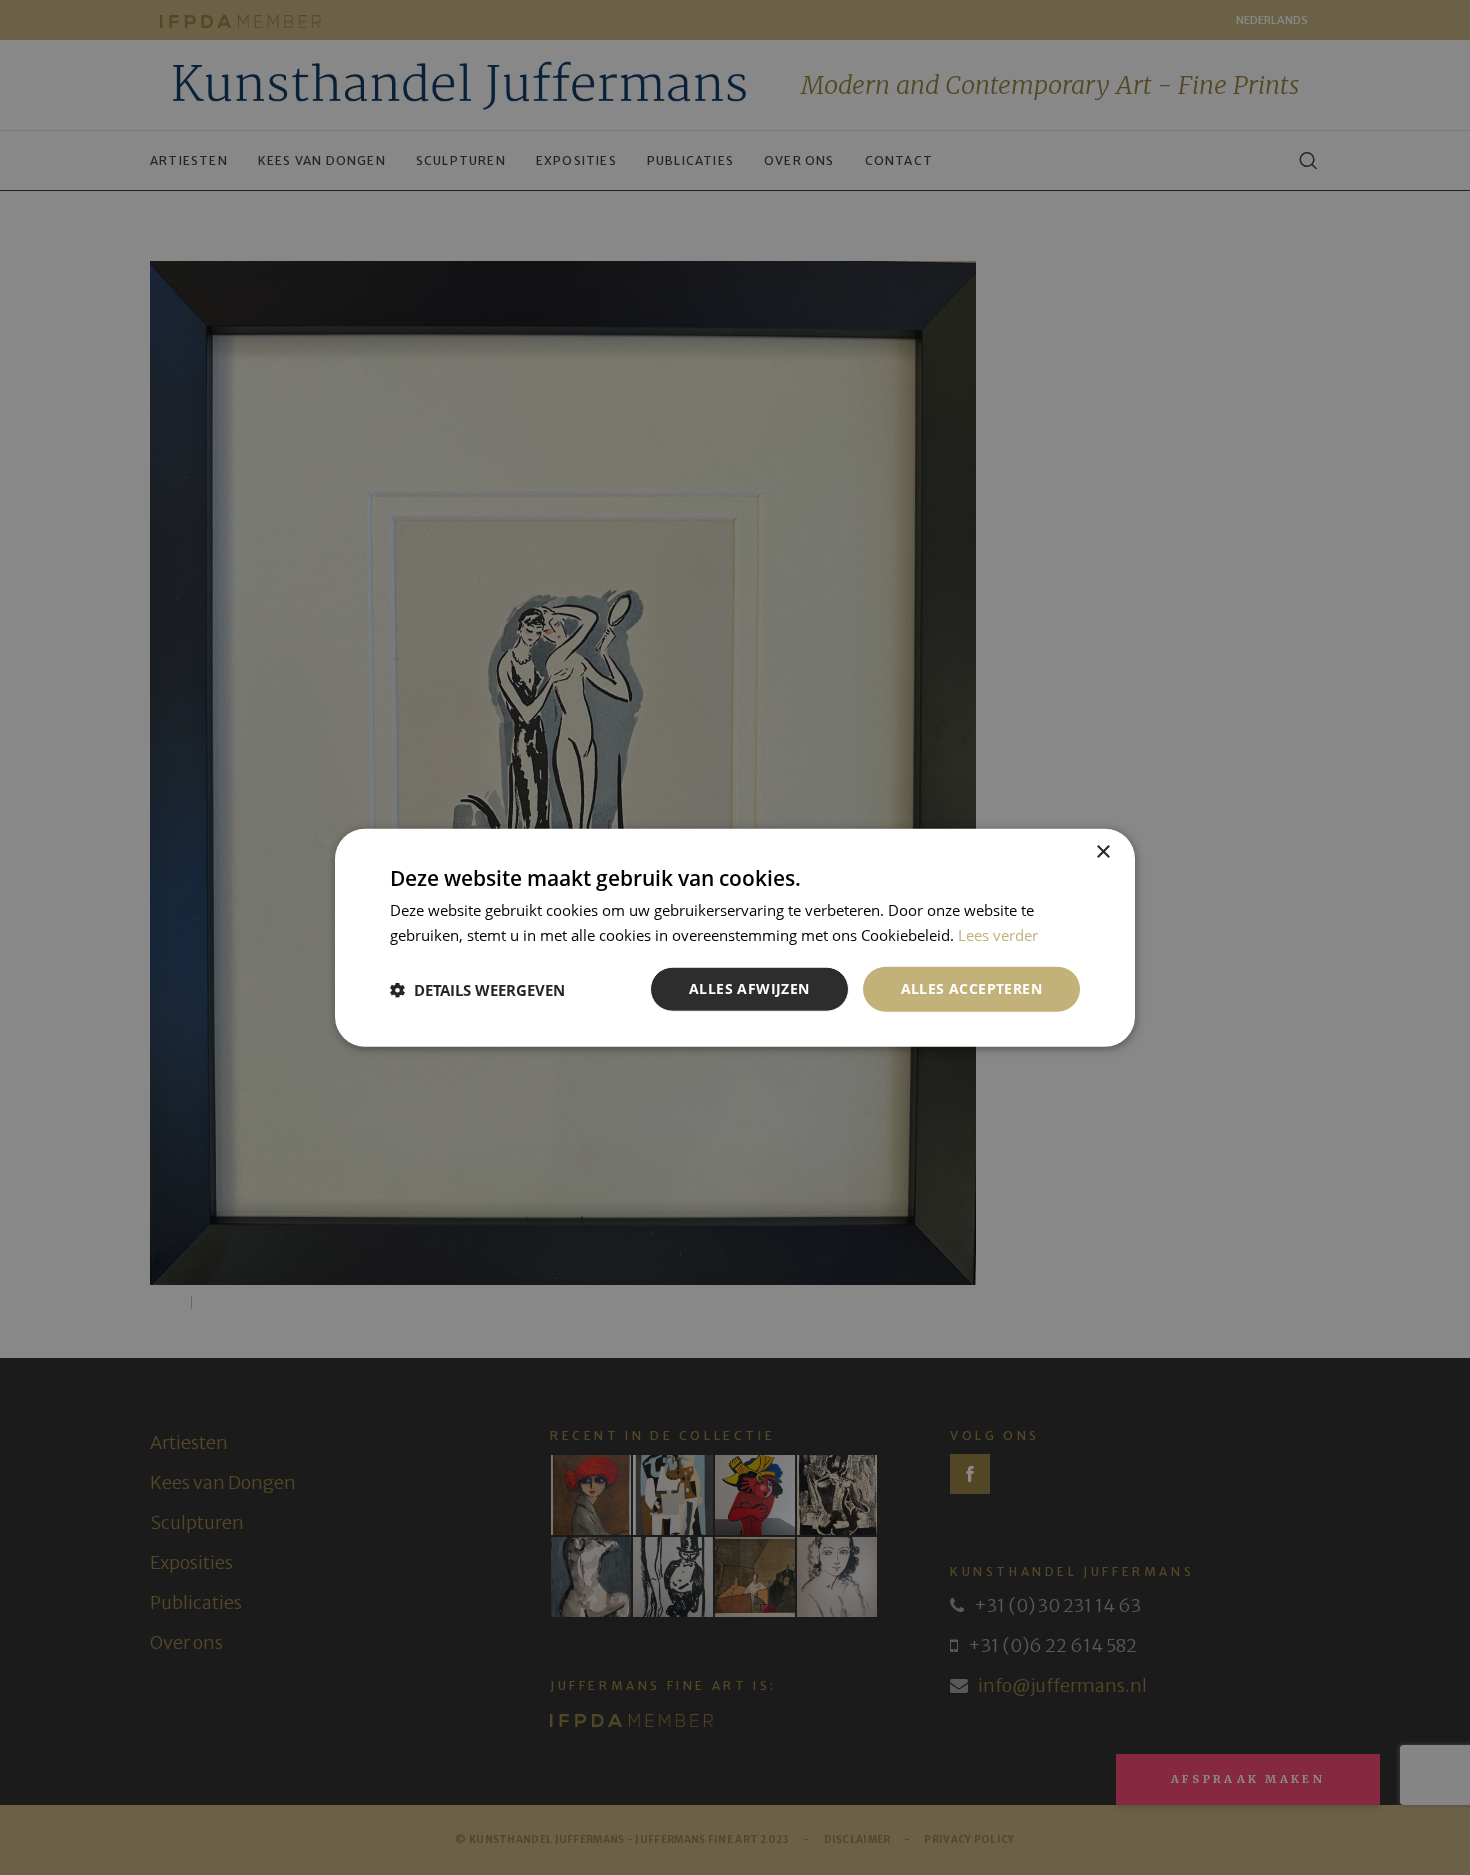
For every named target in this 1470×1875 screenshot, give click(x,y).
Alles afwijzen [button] (749, 988)
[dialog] (735, 937)
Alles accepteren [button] (971, 988)
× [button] (1102, 851)
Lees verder (998, 934)
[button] (477, 989)
